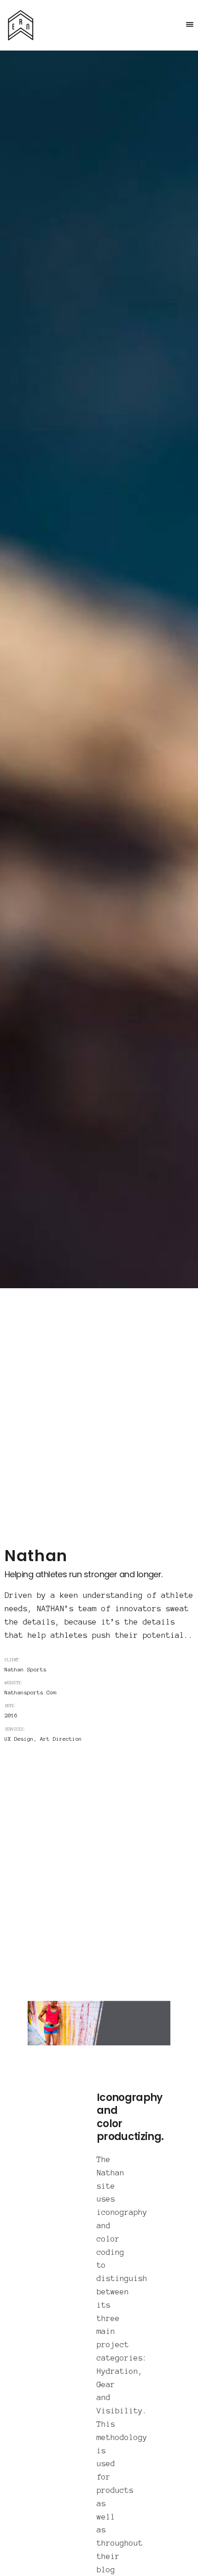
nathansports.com (30, 1693)
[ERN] (21, 25)
